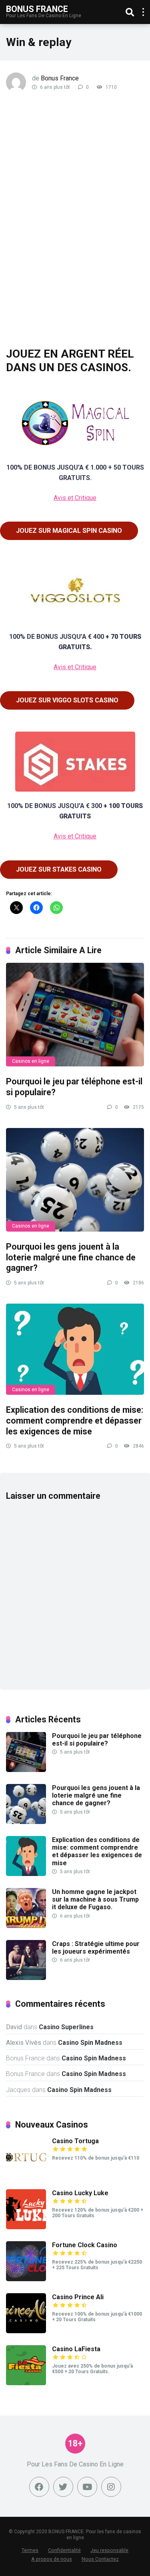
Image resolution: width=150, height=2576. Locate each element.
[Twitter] (63, 2487)
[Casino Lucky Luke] (26, 2227)
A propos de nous (52, 2559)
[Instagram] (111, 2487)
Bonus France (37, 9)
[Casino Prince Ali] (26, 2331)
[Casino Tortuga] (26, 2175)
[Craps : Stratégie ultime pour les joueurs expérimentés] (26, 1978)
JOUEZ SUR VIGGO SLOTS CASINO (67, 700)
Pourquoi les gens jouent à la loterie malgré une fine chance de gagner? (71, 1257)
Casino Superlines (66, 2027)
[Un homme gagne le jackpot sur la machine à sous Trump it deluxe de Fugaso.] (26, 1926)
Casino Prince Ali (78, 2297)
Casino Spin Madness (90, 2043)
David (14, 2027)
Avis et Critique (75, 498)
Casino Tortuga (75, 2141)
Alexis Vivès (24, 2043)
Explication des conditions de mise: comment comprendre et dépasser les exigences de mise (75, 1420)
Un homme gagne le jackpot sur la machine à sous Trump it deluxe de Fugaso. (95, 1899)
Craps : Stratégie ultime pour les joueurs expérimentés (96, 1948)
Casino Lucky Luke (80, 2193)
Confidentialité (64, 2550)
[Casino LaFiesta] (26, 2383)
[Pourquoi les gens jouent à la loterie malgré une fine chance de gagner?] (75, 1180)
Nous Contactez (100, 2559)
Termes (30, 2550)
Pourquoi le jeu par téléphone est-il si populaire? (97, 1740)
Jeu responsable (109, 2550)
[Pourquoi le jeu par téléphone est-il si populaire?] (75, 1015)
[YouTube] (87, 2487)
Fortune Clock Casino (85, 2245)
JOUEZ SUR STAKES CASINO (59, 869)
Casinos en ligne (31, 1061)
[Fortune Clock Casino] (26, 2279)
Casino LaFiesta (76, 2349)
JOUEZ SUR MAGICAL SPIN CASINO (69, 531)
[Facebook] (39, 2487)
